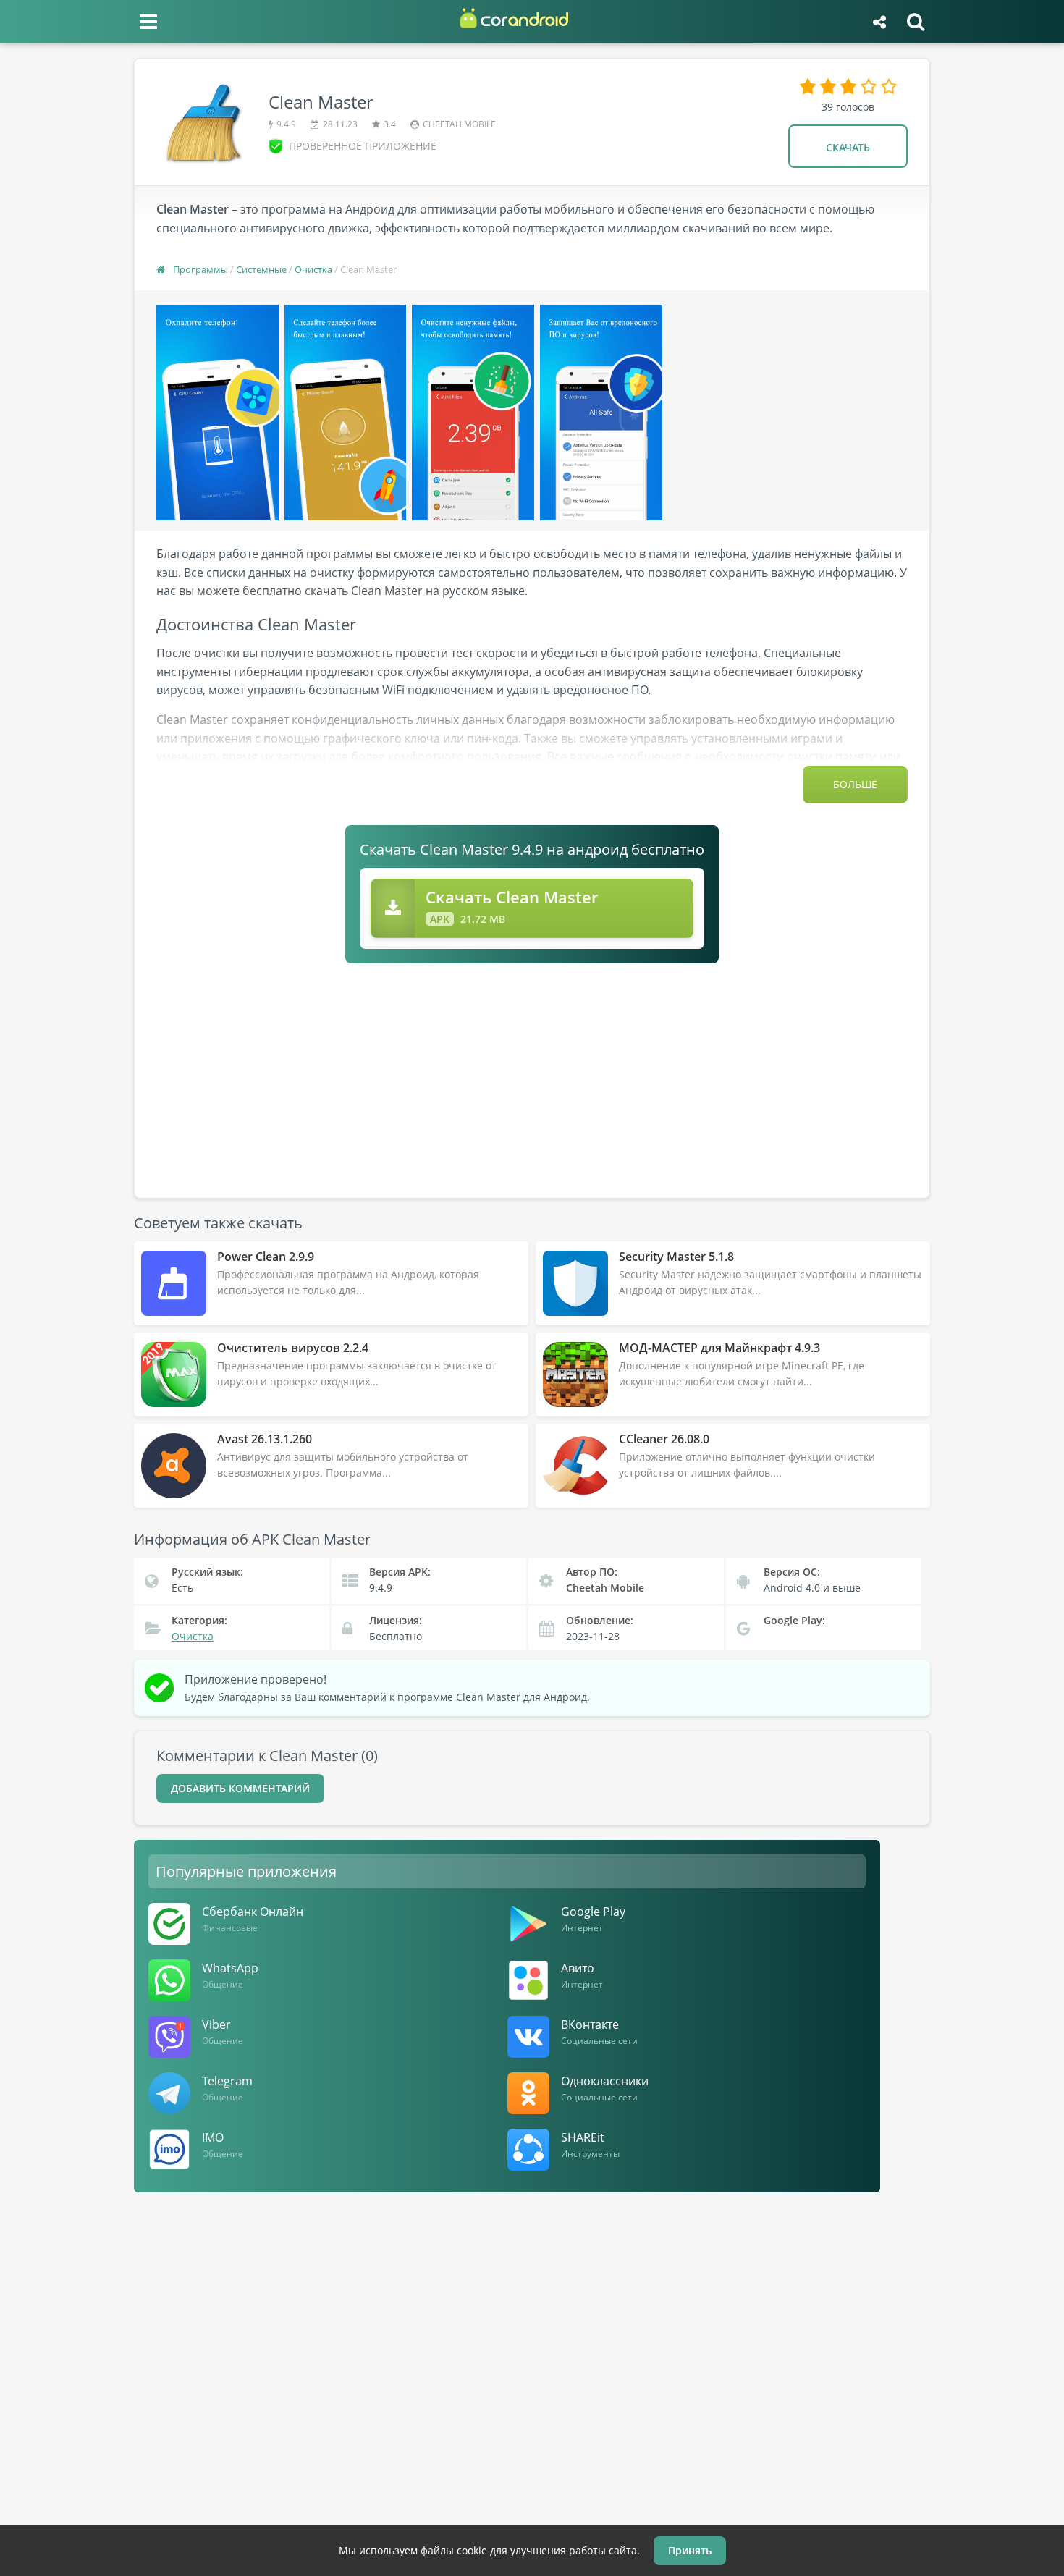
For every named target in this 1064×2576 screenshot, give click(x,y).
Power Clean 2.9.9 (266, 1257)
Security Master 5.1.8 (676, 1257)
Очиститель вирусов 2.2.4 (293, 1348)
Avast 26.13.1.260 (265, 1439)
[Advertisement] (532, 1072)
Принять (690, 2550)
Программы (200, 269)
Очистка (313, 269)
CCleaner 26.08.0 (664, 1439)
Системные (261, 269)
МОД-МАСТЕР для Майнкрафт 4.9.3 (719, 1348)
